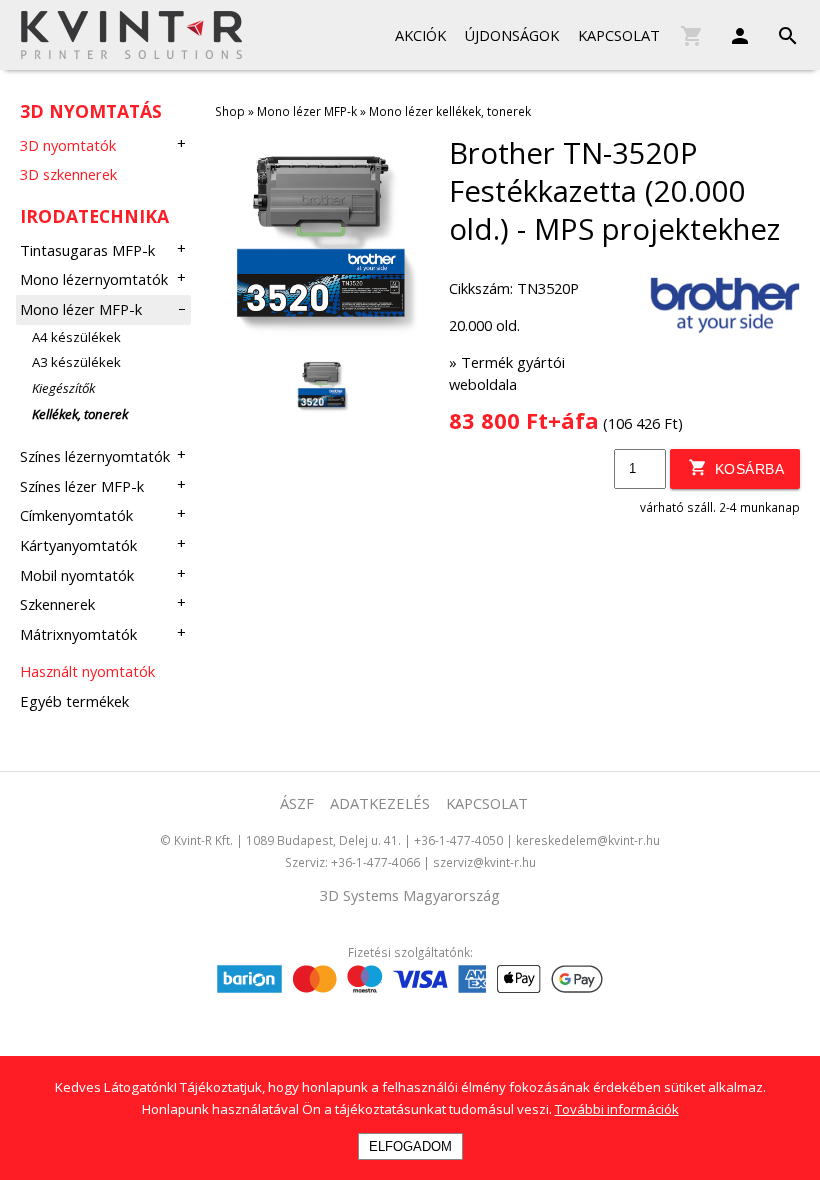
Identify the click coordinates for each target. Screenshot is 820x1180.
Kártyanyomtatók (78, 545)
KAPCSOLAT (487, 803)
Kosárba (747, 469)
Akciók (420, 35)
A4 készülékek (76, 337)
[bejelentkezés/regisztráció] (730, 31)
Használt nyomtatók (87, 671)
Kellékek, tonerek (80, 414)
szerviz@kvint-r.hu (484, 862)
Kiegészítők (63, 388)
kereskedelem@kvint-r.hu (588, 840)
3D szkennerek (68, 174)
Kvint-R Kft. (203, 840)
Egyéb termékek (74, 701)
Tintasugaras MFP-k (87, 250)
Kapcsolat (619, 35)
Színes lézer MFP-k (82, 486)
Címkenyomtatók (76, 515)
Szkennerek (57, 604)
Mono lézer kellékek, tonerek (450, 111)
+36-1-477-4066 (375, 862)
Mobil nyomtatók (77, 575)
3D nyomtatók (68, 145)
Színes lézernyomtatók (95, 456)
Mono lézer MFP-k (81, 309)
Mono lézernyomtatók (94, 279)
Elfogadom (410, 1146)
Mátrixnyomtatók (78, 634)
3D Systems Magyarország (410, 895)
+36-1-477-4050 (458, 840)
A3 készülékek (76, 362)
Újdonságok (511, 35)
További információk (617, 1109)
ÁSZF (297, 803)
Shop (230, 111)
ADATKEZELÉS (380, 803)
